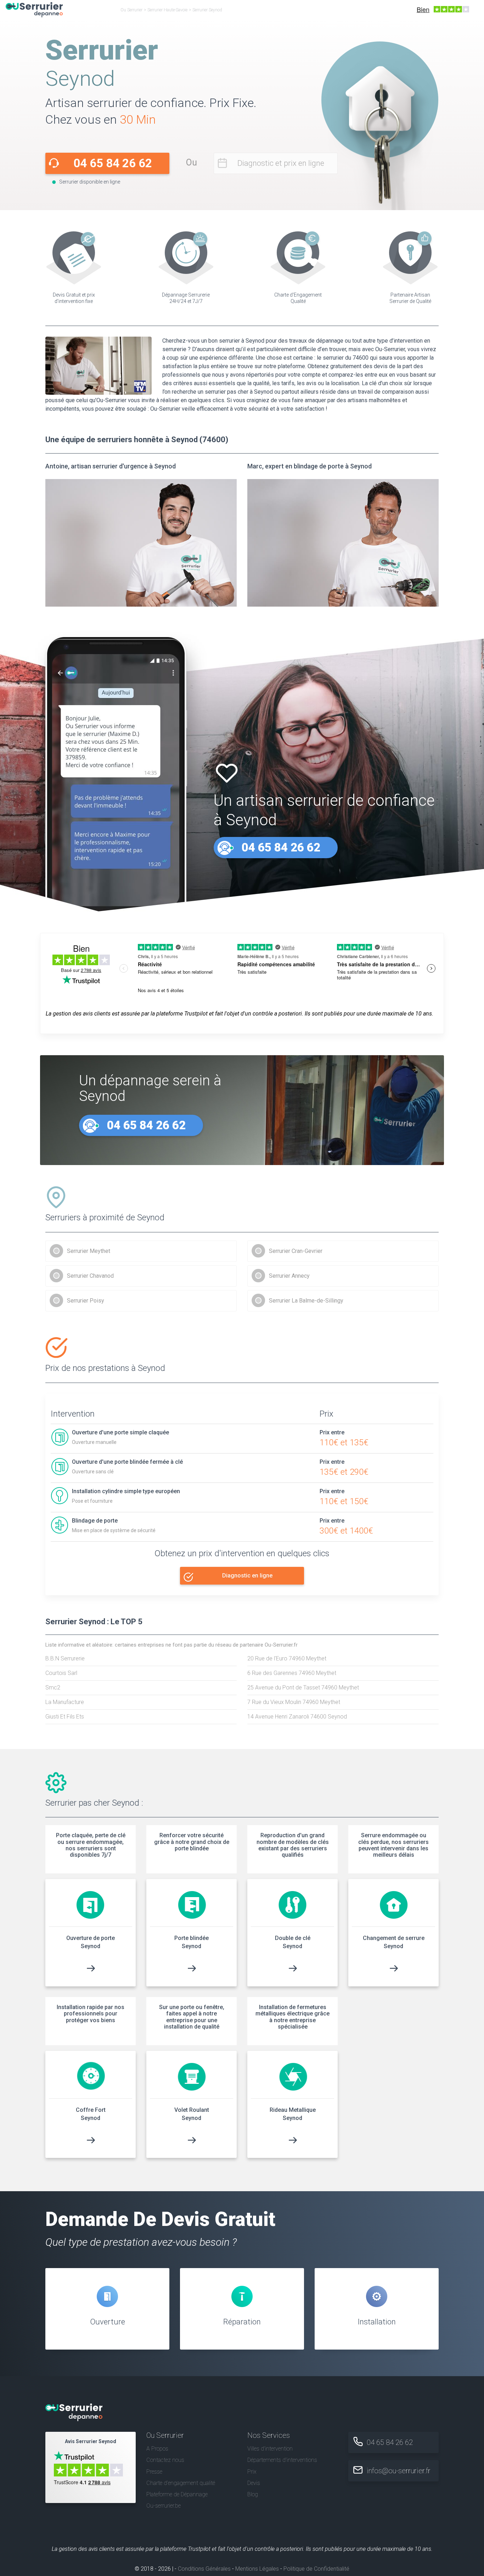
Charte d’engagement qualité (181, 2483)
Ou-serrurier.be (164, 2506)
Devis (254, 2483)
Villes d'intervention (270, 2449)
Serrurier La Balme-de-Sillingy (306, 1301)
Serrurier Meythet (89, 1251)
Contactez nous (165, 2460)
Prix (252, 2472)
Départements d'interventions (282, 2460)
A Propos (157, 2449)
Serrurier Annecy (289, 1276)
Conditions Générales (204, 2569)
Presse (154, 2472)
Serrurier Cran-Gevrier (296, 1251)
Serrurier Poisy (86, 1301)
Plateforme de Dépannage (177, 2494)
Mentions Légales (257, 2569)
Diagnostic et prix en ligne (281, 163)
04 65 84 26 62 (113, 163)
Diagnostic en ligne (247, 1576)
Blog (253, 2494)
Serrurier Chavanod (90, 1276)
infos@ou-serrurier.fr (399, 2471)
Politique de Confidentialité (316, 2569)
